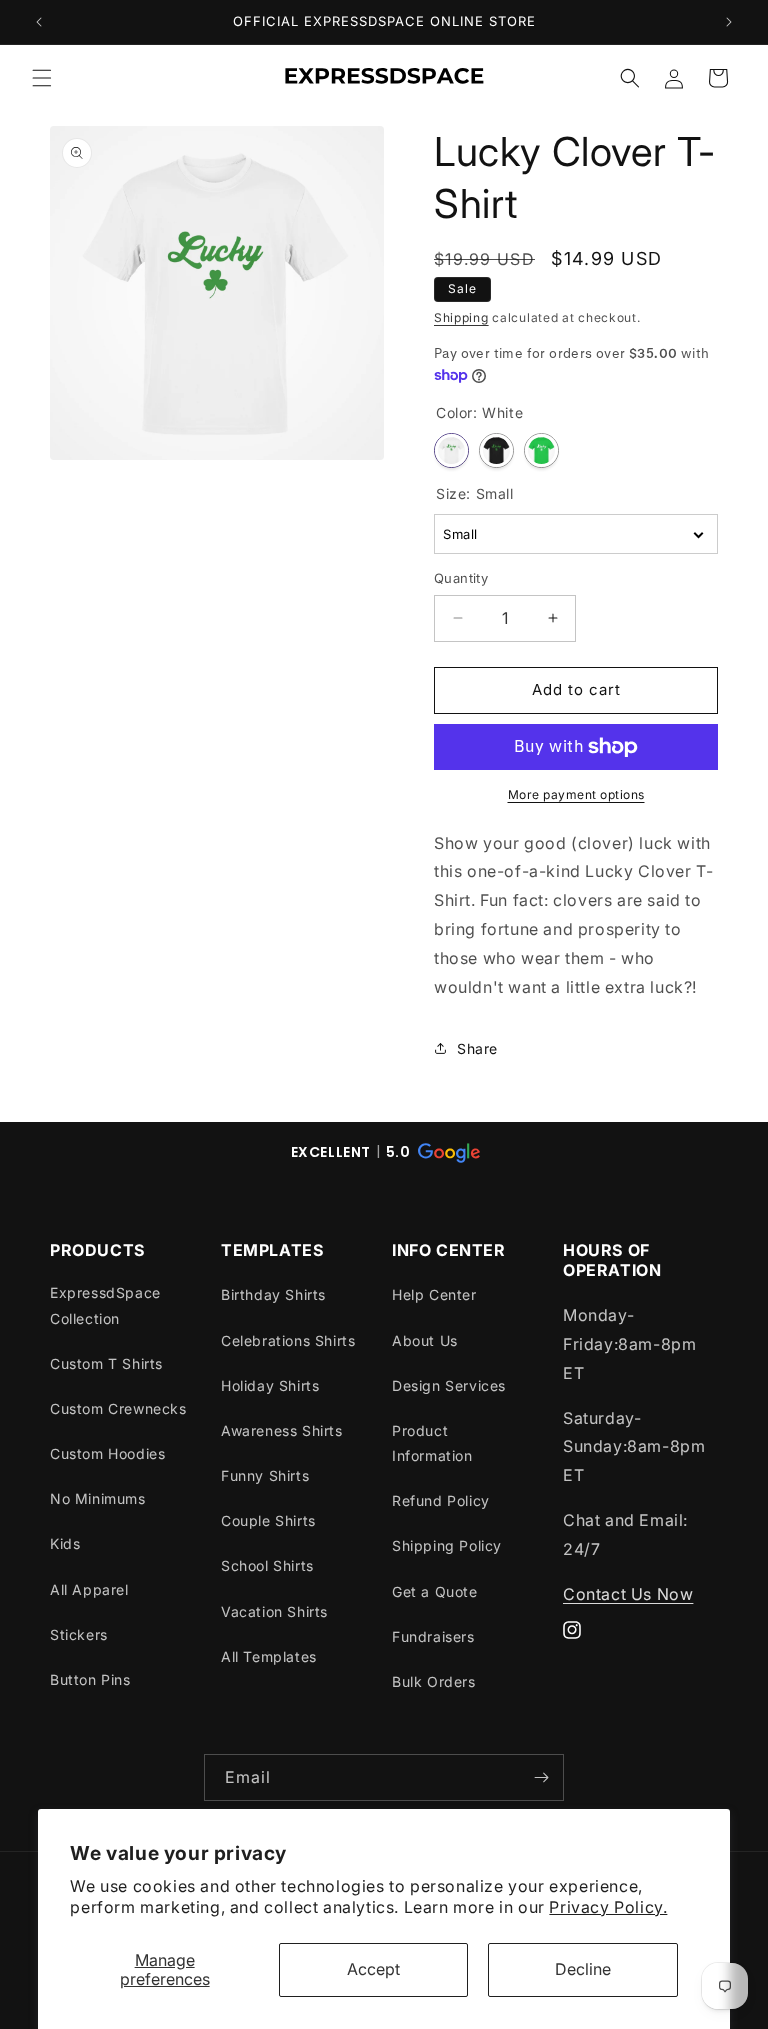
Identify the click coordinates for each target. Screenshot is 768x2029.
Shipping (461, 317)
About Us (425, 1340)
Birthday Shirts (273, 1294)
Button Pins (90, 1679)
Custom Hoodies (107, 1453)
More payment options (576, 794)
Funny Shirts (265, 1475)
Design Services (449, 1385)
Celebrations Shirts (288, 1340)
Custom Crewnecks (118, 1408)
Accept (373, 1969)
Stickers (79, 1634)
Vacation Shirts (274, 1611)
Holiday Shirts (270, 1385)
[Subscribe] (541, 1777)
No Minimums (98, 1498)
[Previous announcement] (39, 22)
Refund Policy (441, 1500)
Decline (583, 1969)
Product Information (432, 1443)
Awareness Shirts (282, 1430)
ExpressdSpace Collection (105, 1305)
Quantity (461, 578)
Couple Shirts (268, 1520)
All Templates (269, 1656)
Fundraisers (433, 1636)
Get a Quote (435, 1591)
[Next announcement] (729, 22)
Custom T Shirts (106, 1363)
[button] (42, 78)
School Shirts (267, 1565)
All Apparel (89, 1589)
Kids (65, 1543)
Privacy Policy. (608, 1907)
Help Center (434, 1294)
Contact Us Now (628, 1594)
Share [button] (477, 1048)
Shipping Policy (447, 1545)
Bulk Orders (434, 1681)
